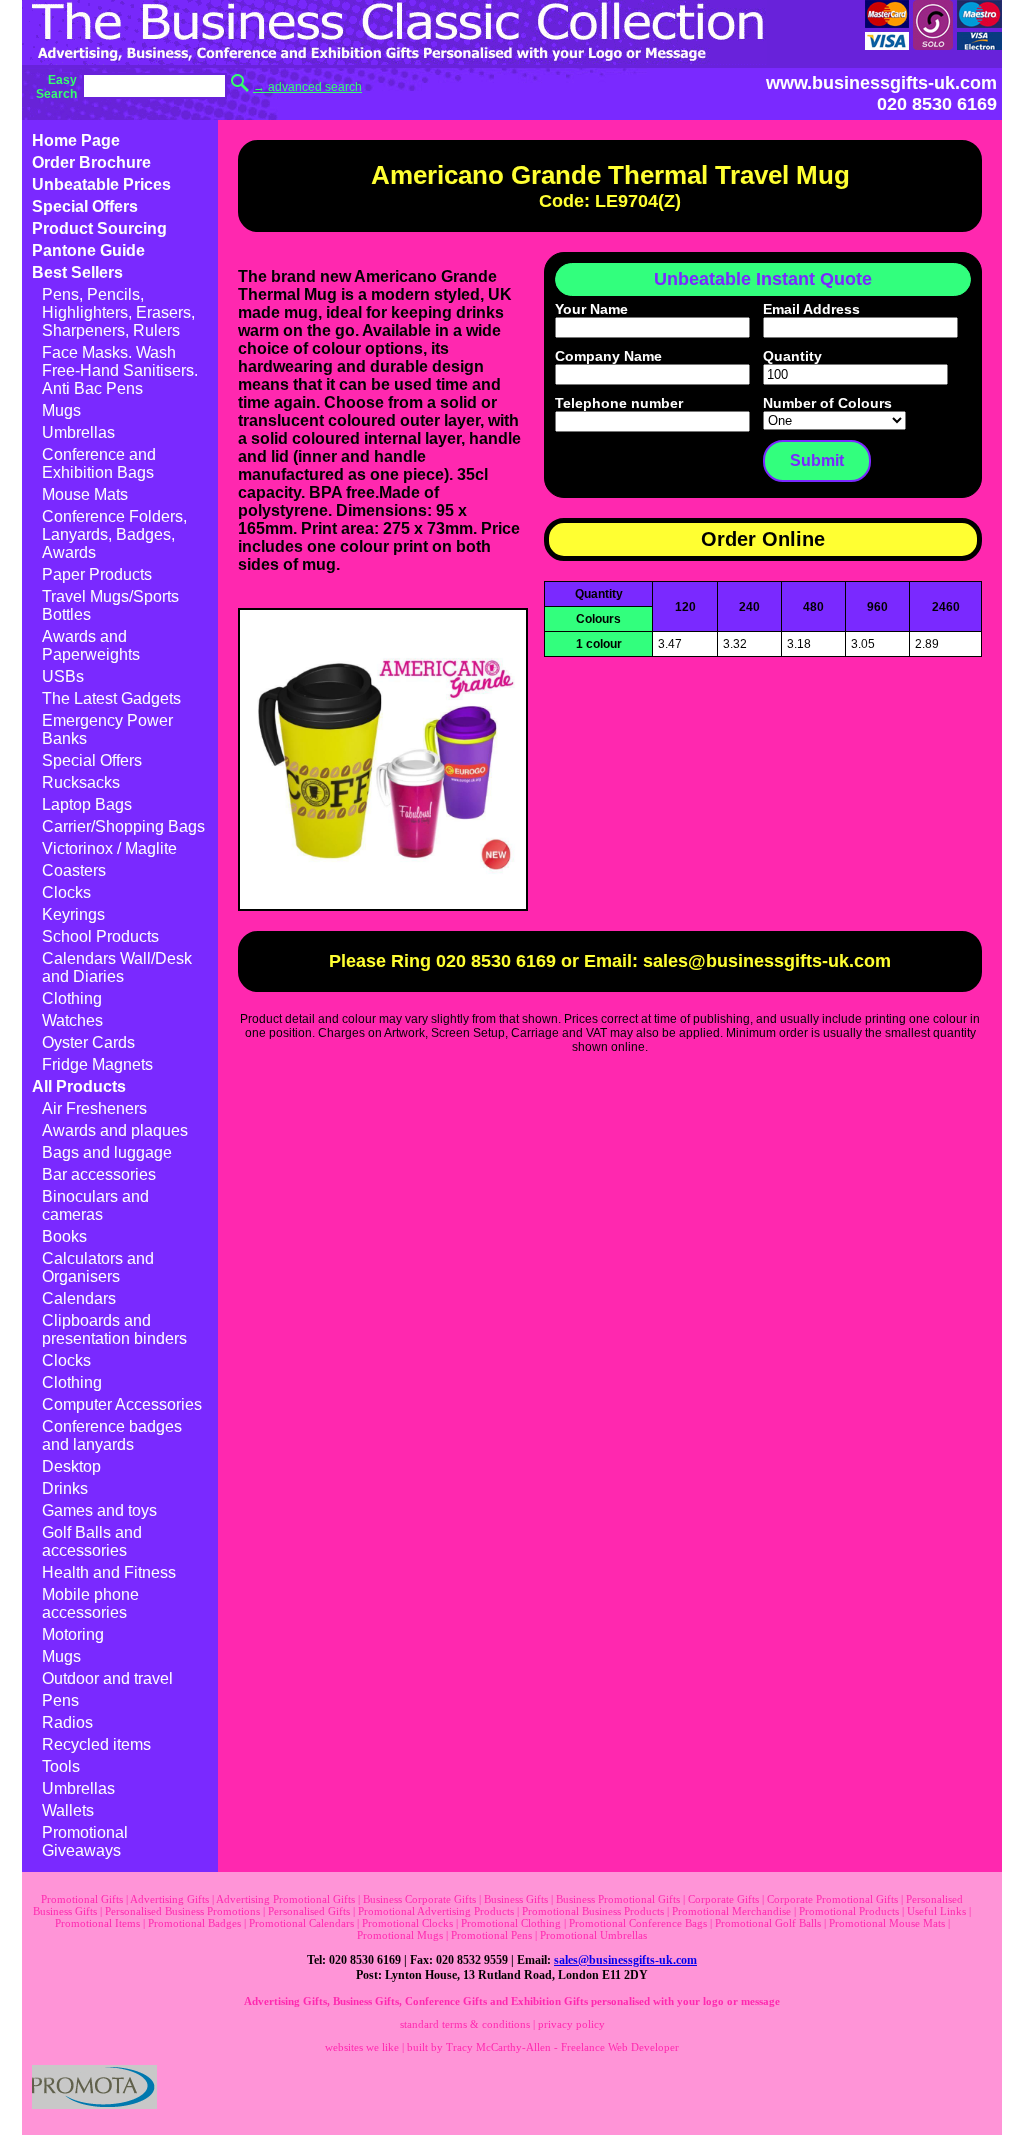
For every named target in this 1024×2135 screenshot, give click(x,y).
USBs (63, 676)
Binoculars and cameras (95, 1205)
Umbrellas (78, 432)
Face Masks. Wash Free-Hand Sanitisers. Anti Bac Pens (120, 370)
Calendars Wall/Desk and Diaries (117, 967)
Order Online (763, 539)
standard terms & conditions (465, 2024)
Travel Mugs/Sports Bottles (110, 605)
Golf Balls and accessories (92, 1541)
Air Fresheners (94, 1108)
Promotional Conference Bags (638, 1923)
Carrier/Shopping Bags (123, 826)
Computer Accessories (122, 1404)
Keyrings (73, 914)
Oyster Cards (88, 1042)
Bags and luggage (107, 1152)
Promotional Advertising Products (436, 1911)
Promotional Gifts (82, 1899)
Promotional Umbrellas (593, 1935)
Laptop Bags (87, 804)
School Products (100, 936)
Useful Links (936, 1911)
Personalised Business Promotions (182, 1911)
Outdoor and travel (107, 1678)
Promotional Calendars (301, 1923)
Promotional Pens (491, 1935)
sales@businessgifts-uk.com (625, 1960)
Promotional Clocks (407, 1923)
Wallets (68, 1810)
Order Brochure (91, 162)
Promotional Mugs (400, 1935)
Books (64, 1236)
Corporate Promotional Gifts (832, 1899)
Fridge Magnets (97, 1064)
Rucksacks (81, 782)
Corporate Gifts (723, 1899)
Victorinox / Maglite (109, 848)
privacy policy (571, 2024)
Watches (72, 1020)
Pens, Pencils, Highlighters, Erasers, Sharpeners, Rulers (118, 312)
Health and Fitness (109, 1572)
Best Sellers (77, 272)
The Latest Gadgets (111, 698)
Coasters (74, 870)
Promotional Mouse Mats (887, 1923)
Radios (67, 1722)
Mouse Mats (85, 494)
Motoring (73, 1634)
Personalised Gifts (309, 1911)
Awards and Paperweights (91, 645)
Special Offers (85, 206)
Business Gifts (516, 1899)
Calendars (79, 1298)
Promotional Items (97, 1923)
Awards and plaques (115, 1130)
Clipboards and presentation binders (114, 1329)
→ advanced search (307, 87)
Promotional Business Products (593, 1911)
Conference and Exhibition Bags (99, 463)
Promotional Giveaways (85, 1841)
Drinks (65, 1488)
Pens (60, 1700)
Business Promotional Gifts (618, 1899)
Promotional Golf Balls (768, 1923)
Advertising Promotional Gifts (285, 1899)
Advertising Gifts (169, 1899)
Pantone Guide (88, 250)
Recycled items (96, 1744)
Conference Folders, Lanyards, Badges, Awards (114, 534)
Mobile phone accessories (90, 1603)
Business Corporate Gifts (419, 1899)
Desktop (71, 1466)
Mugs (61, 410)
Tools (61, 1766)
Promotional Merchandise (731, 1911)
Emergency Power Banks (107, 729)
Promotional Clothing (511, 1923)
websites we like (362, 2047)
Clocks (66, 892)
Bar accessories (99, 1174)
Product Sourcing (99, 228)
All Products (79, 1086)
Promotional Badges (194, 1923)
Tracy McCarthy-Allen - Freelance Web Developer (562, 2047)
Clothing (72, 998)
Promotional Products (849, 1911)
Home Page (76, 140)
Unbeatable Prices (101, 184)
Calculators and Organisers (98, 1267)
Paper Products (97, 574)
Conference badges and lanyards (112, 1435)
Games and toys (99, 1510)
